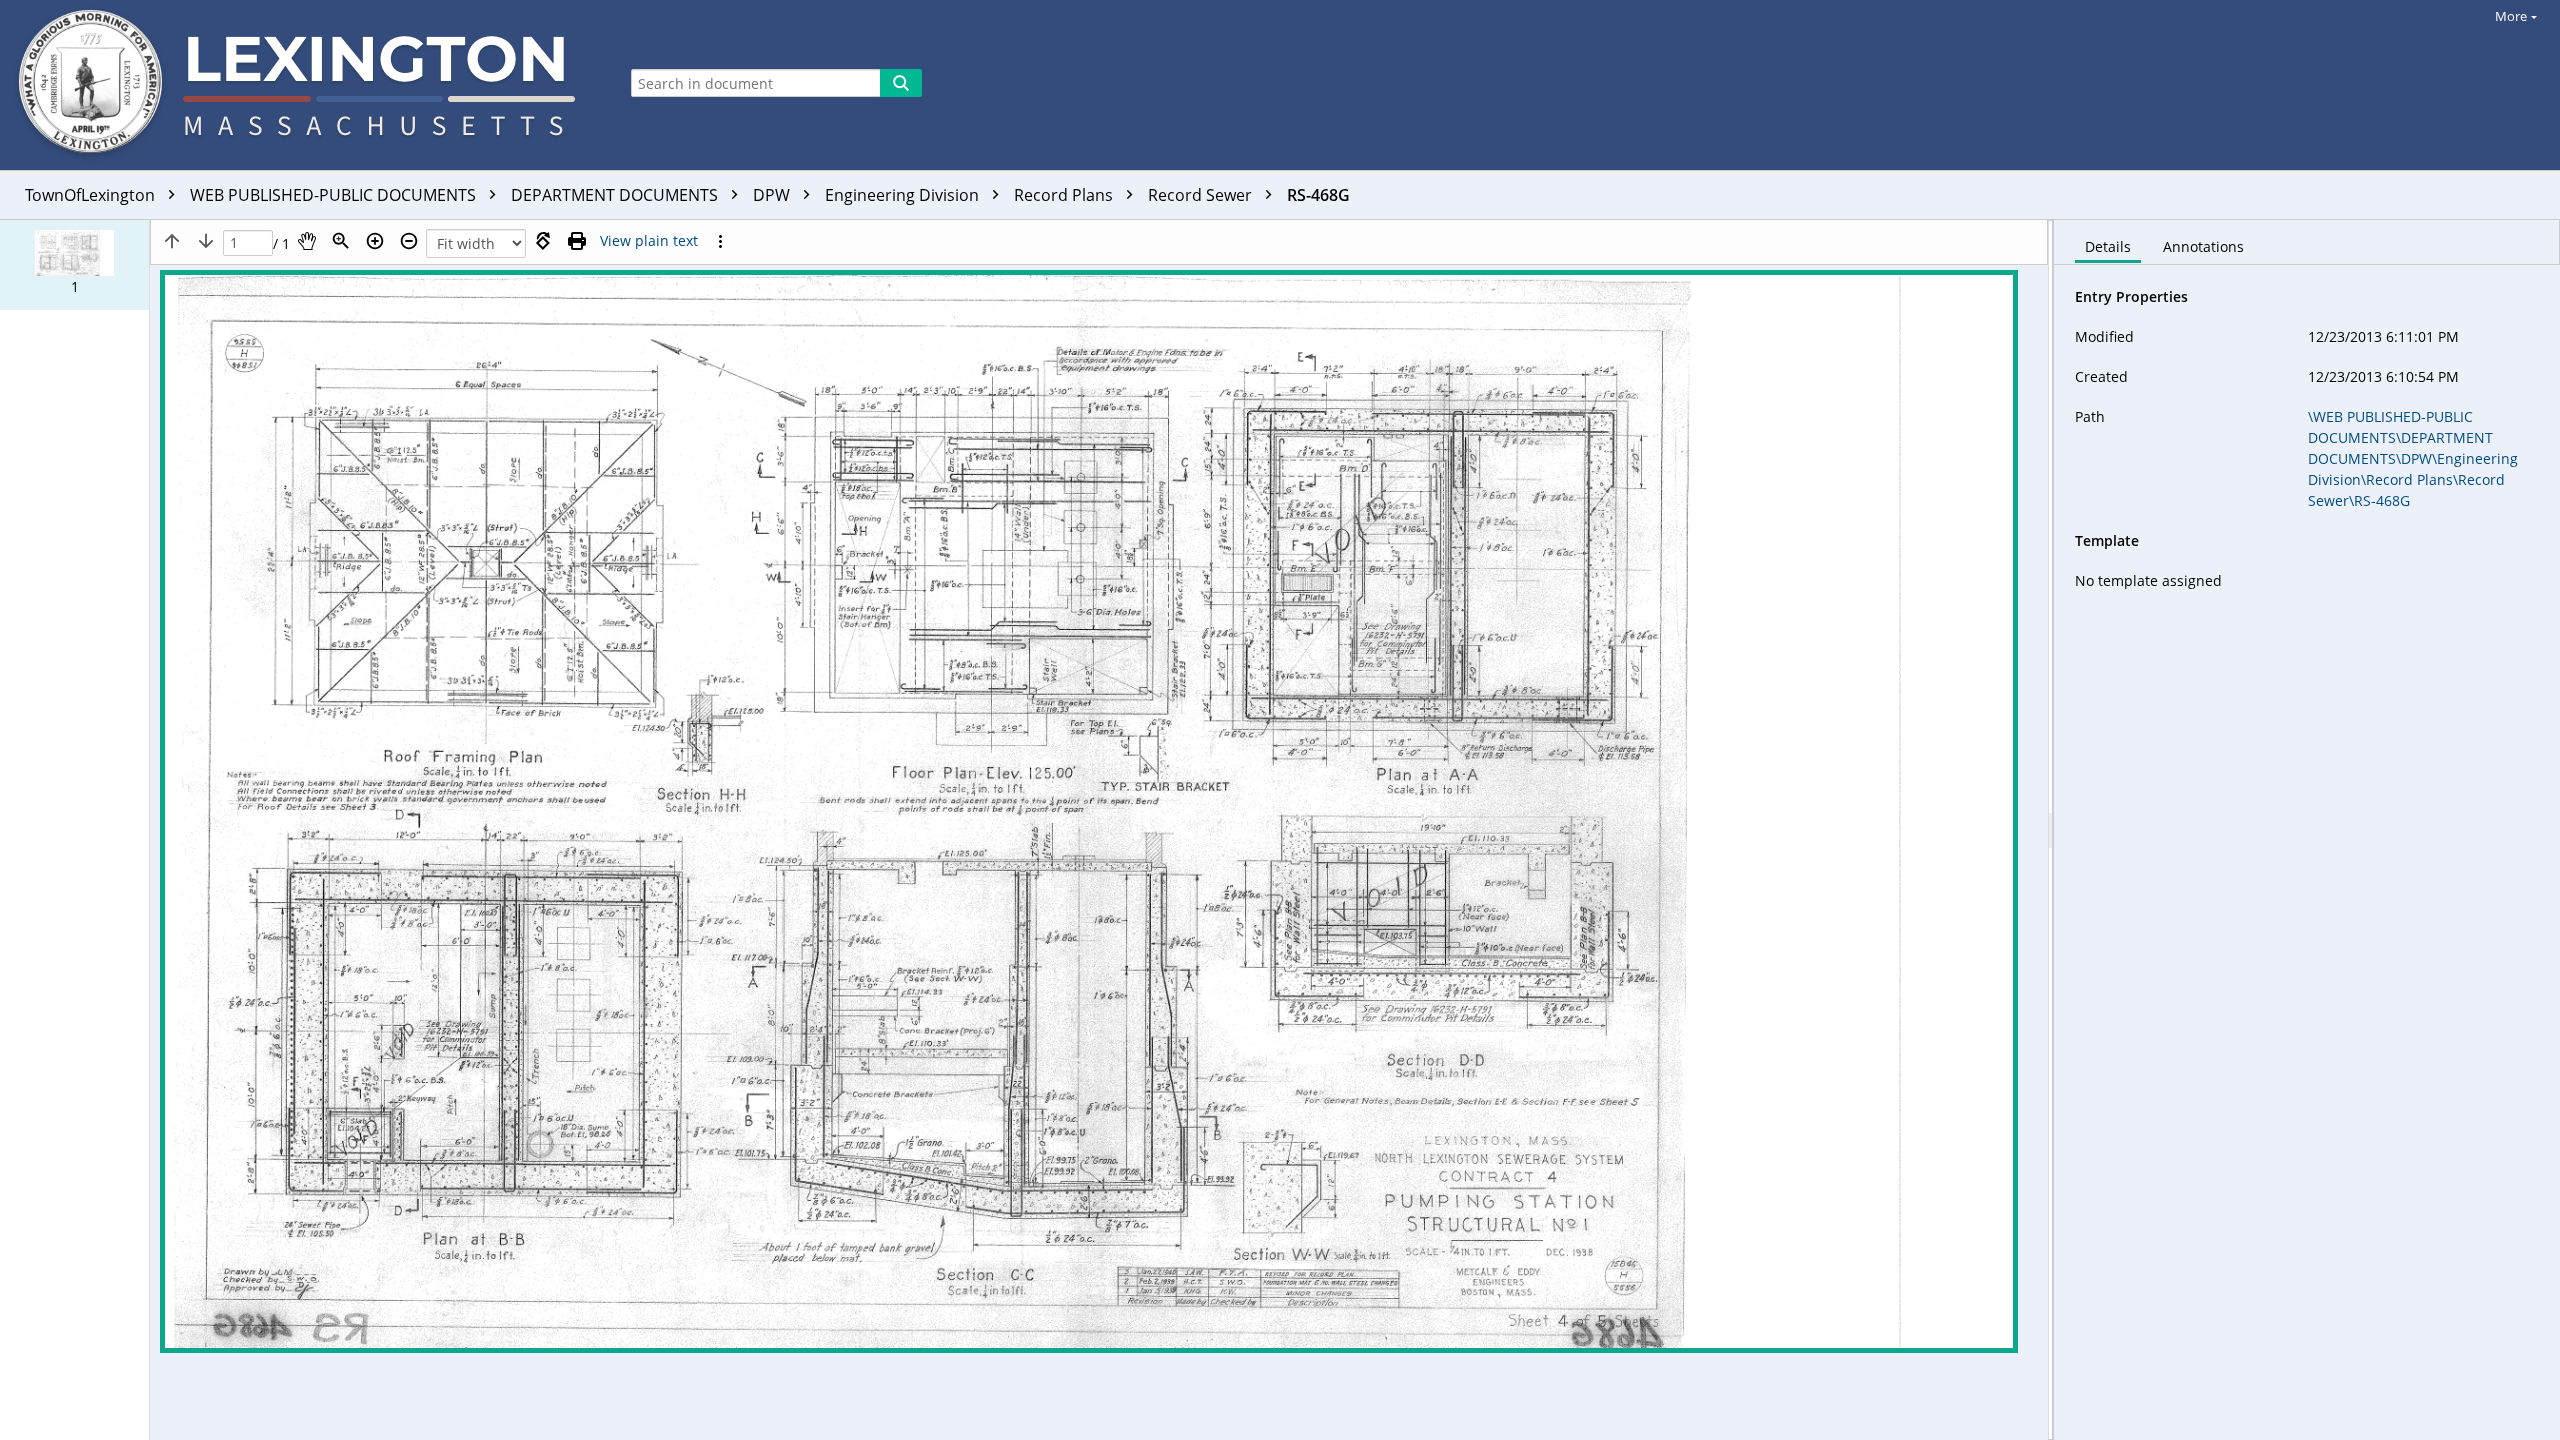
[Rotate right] (543, 241)
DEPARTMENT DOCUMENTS (616, 195)
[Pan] (307, 241)
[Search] (901, 83)
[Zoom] (341, 241)
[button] (74, 265)
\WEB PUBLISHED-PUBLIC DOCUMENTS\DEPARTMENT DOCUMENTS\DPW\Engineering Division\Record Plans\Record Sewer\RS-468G (2413, 458)
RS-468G (1318, 195)
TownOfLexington (92, 195)
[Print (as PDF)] (577, 241)
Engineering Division (904, 195)
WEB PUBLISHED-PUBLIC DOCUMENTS (335, 195)
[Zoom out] (409, 241)
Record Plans (1065, 195)
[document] (2307, 830)
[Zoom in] (375, 241)
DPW (773, 195)
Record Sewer (1202, 195)
